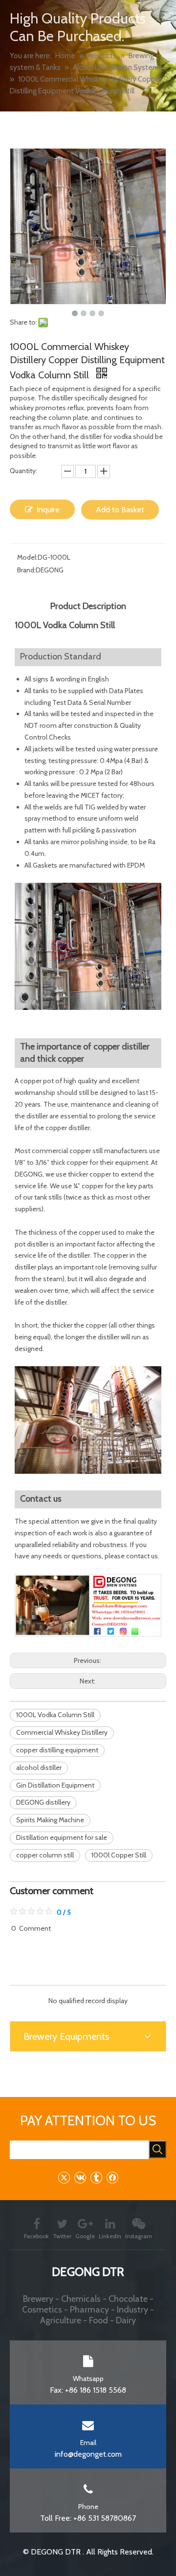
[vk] (80, 2177)
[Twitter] (64, 2177)
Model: (27, 557)
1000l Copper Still (119, 1855)
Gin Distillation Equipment (55, 1785)
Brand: (26, 570)
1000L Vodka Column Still (55, 1715)
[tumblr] (96, 2177)
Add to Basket (120, 510)
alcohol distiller (39, 1768)
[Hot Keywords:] (157, 2149)
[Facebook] (112, 2177)
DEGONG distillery (43, 1802)
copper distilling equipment (57, 1750)
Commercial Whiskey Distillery (62, 1732)
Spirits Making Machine (50, 1820)
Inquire (48, 510)
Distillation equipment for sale (62, 1837)
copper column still (45, 1855)
